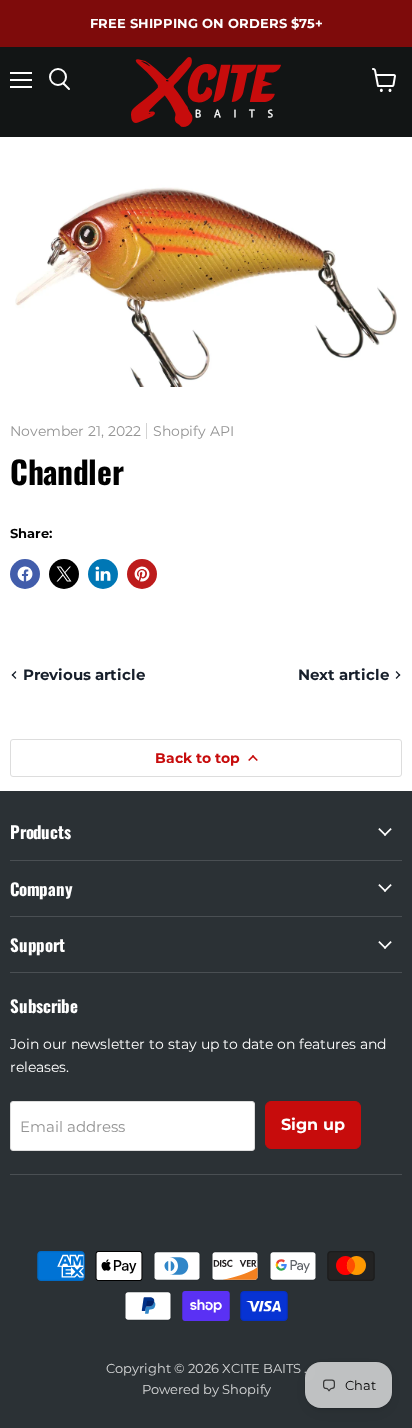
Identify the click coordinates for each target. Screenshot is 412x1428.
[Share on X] (64, 574)
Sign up (313, 1124)
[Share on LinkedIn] (103, 574)
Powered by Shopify (206, 1389)
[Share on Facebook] (25, 574)
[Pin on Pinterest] (142, 574)
